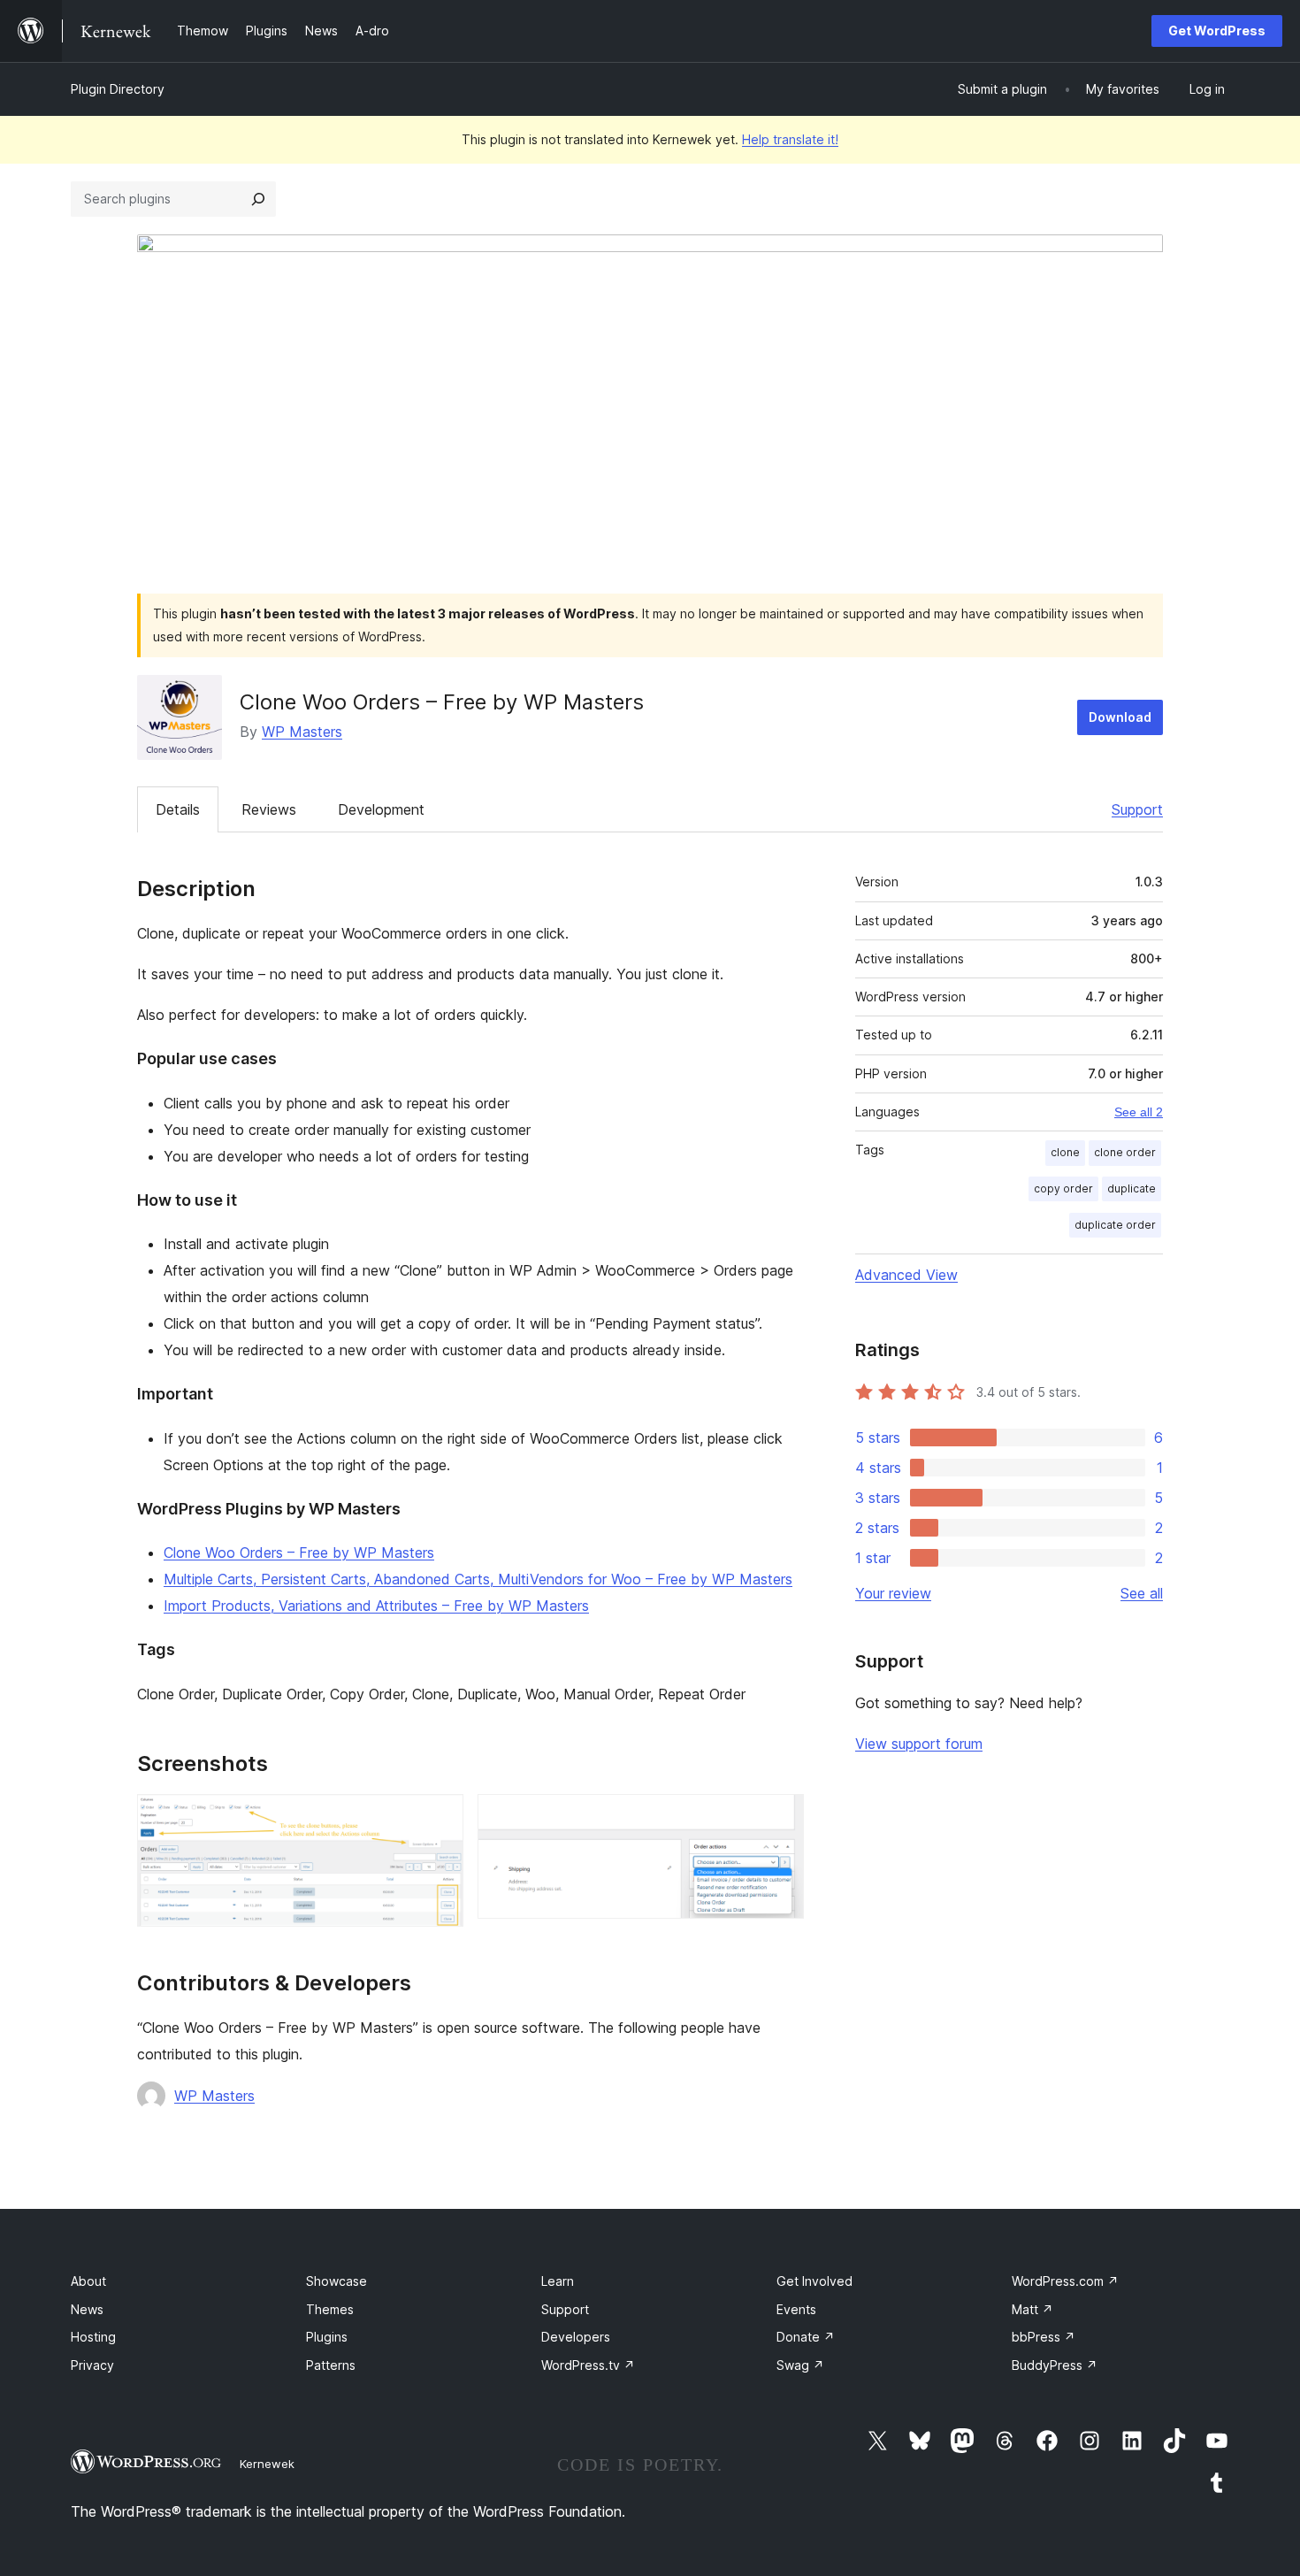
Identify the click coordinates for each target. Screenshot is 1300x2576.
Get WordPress (1217, 31)
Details (178, 809)
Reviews (269, 809)
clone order (1125, 1152)
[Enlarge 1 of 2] (440, 1818)
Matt (1032, 2309)
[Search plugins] (258, 199)
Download (1120, 717)
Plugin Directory (118, 89)
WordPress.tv (588, 2365)
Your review (893, 1593)
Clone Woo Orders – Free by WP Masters (299, 1552)
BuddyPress (1055, 2365)
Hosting (93, 2337)
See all (1142, 1593)
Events (796, 2309)
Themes (330, 2309)
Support (1137, 809)
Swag (800, 2365)
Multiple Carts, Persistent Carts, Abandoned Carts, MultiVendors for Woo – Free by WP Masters (478, 1579)
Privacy (92, 2365)
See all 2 (1139, 1112)
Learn (558, 2281)
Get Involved (814, 2281)
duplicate (1132, 1188)
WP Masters (302, 732)
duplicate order (1115, 1225)
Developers (576, 2337)
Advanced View (906, 1275)
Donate (806, 2337)
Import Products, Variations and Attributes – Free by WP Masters (376, 1606)
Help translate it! (790, 139)
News (87, 2309)
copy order (1063, 1188)
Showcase (336, 2281)
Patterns (331, 2365)
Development (381, 809)
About (88, 2281)
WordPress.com (1065, 2281)
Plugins (327, 2337)
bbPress (1044, 2337)
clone (1065, 1152)
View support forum (919, 1744)
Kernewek (267, 2464)
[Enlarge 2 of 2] (780, 1818)
